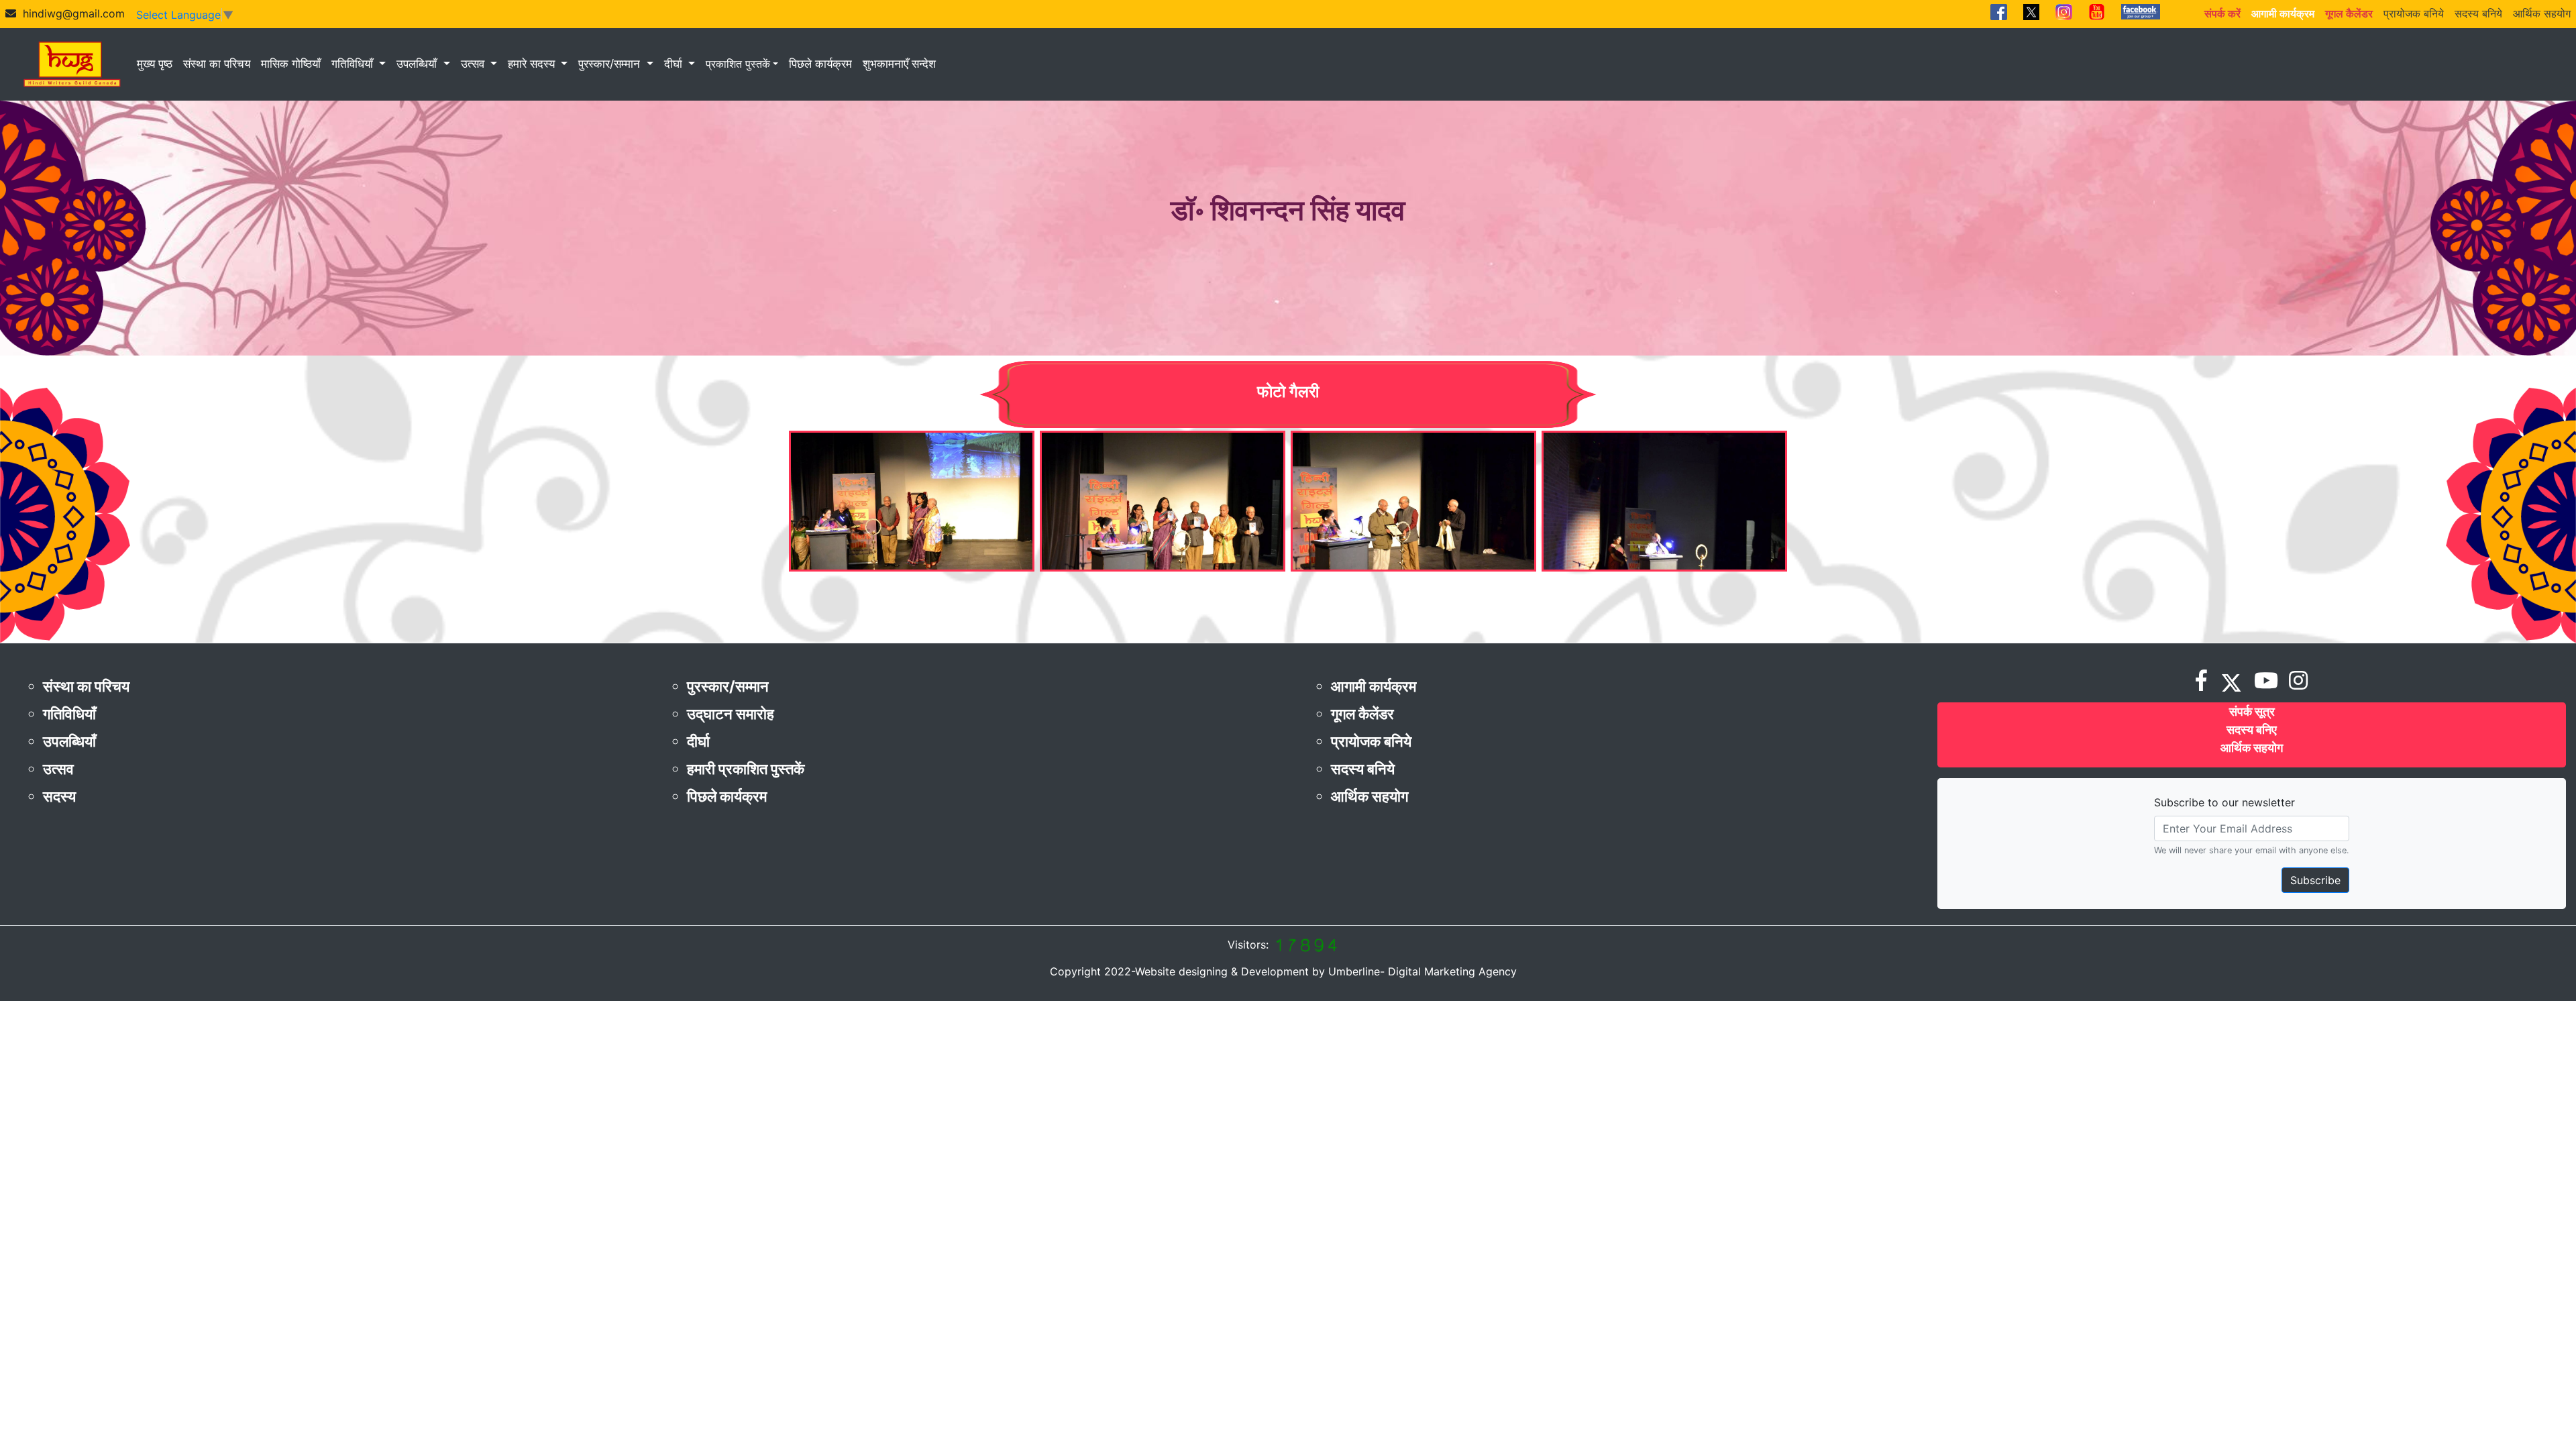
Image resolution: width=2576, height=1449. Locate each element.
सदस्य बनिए (2252, 730)
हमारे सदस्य (533, 64)
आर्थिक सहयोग (2542, 13)
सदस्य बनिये (2478, 13)
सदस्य (59, 796)
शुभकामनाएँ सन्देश (899, 64)
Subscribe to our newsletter (2224, 802)
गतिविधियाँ (354, 64)
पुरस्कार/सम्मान (611, 64)
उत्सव (474, 64)
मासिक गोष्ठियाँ (291, 64)
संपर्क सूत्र (2252, 711)
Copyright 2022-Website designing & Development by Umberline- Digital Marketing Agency (1283, 971)
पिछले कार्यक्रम (820, 64)
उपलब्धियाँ (418, 64)
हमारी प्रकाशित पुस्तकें (746, 769)
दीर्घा (675, 64)
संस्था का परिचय (217, 64)
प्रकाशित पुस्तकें (738, 64)
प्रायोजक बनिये (2414, 13)
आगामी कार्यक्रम (1374, 686)
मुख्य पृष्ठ (155, 64)
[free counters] (1305, 945)
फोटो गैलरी (1288, 391)
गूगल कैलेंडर (1362, 714)
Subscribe (2315, 880)
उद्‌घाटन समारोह (731, 714)
